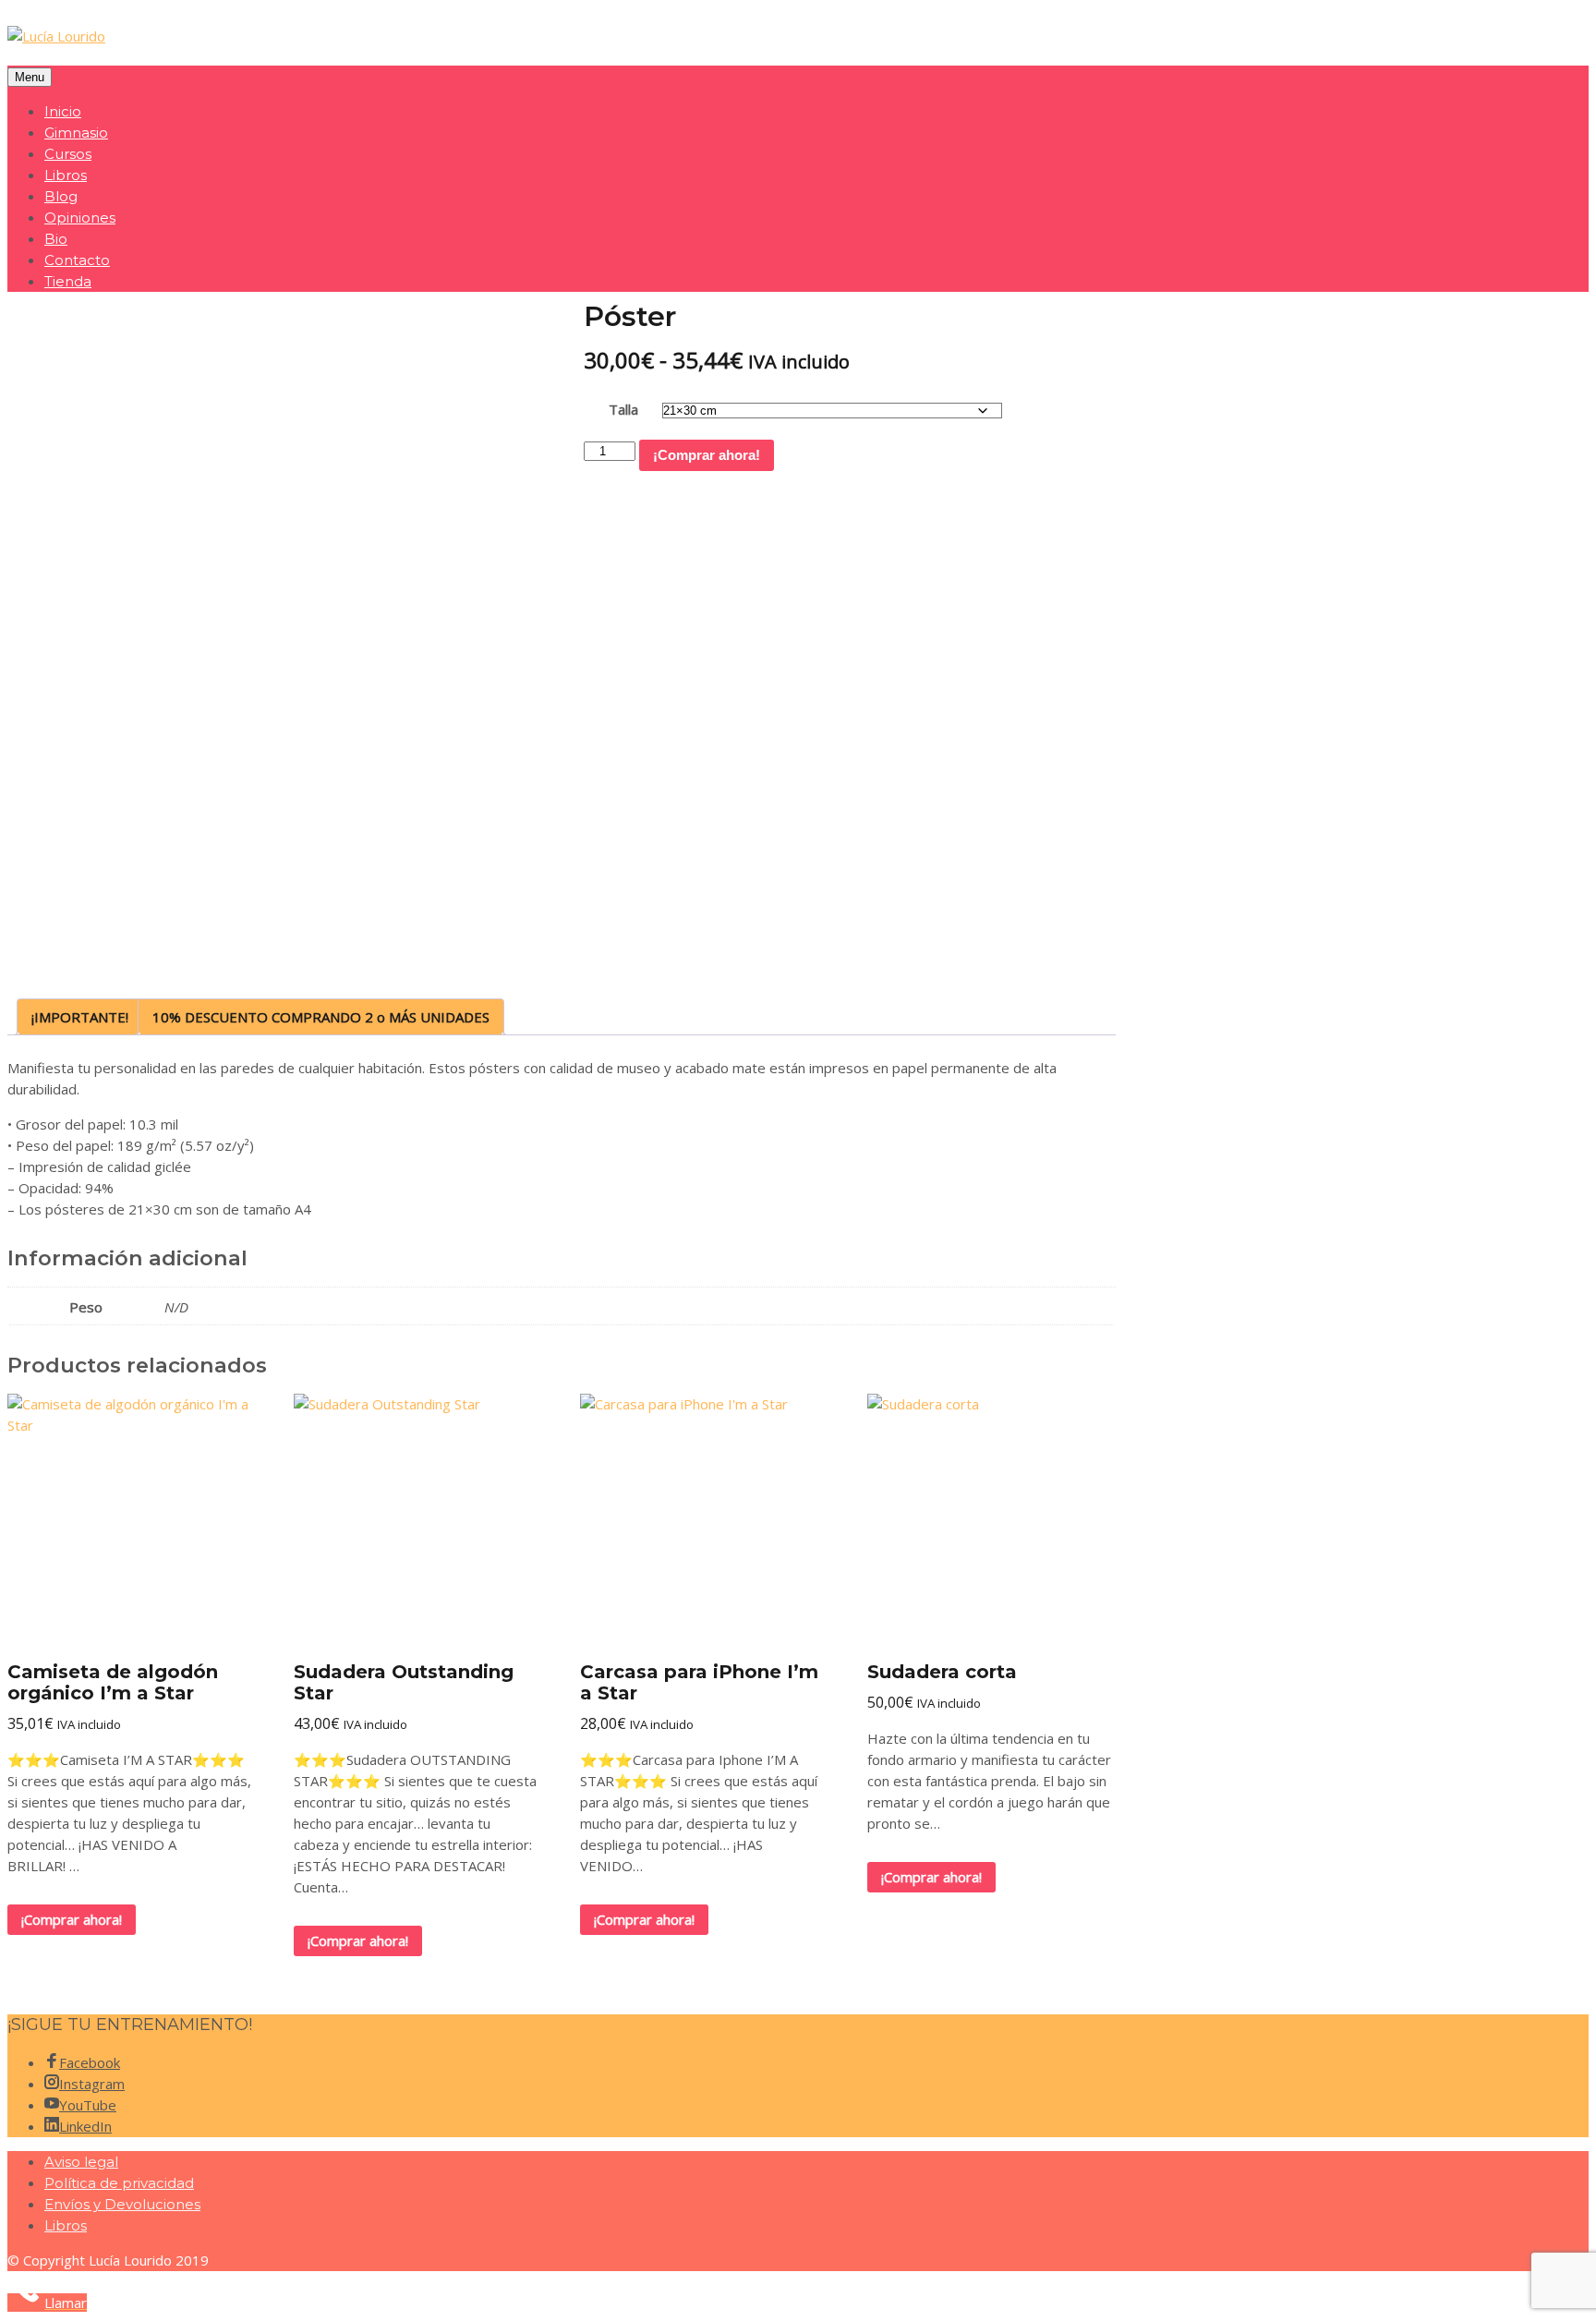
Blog (61, 196)
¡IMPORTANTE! (80, 1017)
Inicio (63, 111)
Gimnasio (76, 133)
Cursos (68, 154)
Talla (623, 409)
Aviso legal (81, 2162)
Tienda (68, 281)
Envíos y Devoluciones (122, 2204)
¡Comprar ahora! (707, 455)
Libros (66, 175)
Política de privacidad (119, 2183)
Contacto (77, 260)
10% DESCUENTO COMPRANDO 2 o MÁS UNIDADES (321, 1017)
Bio (56, 239)
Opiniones (80, 218)
